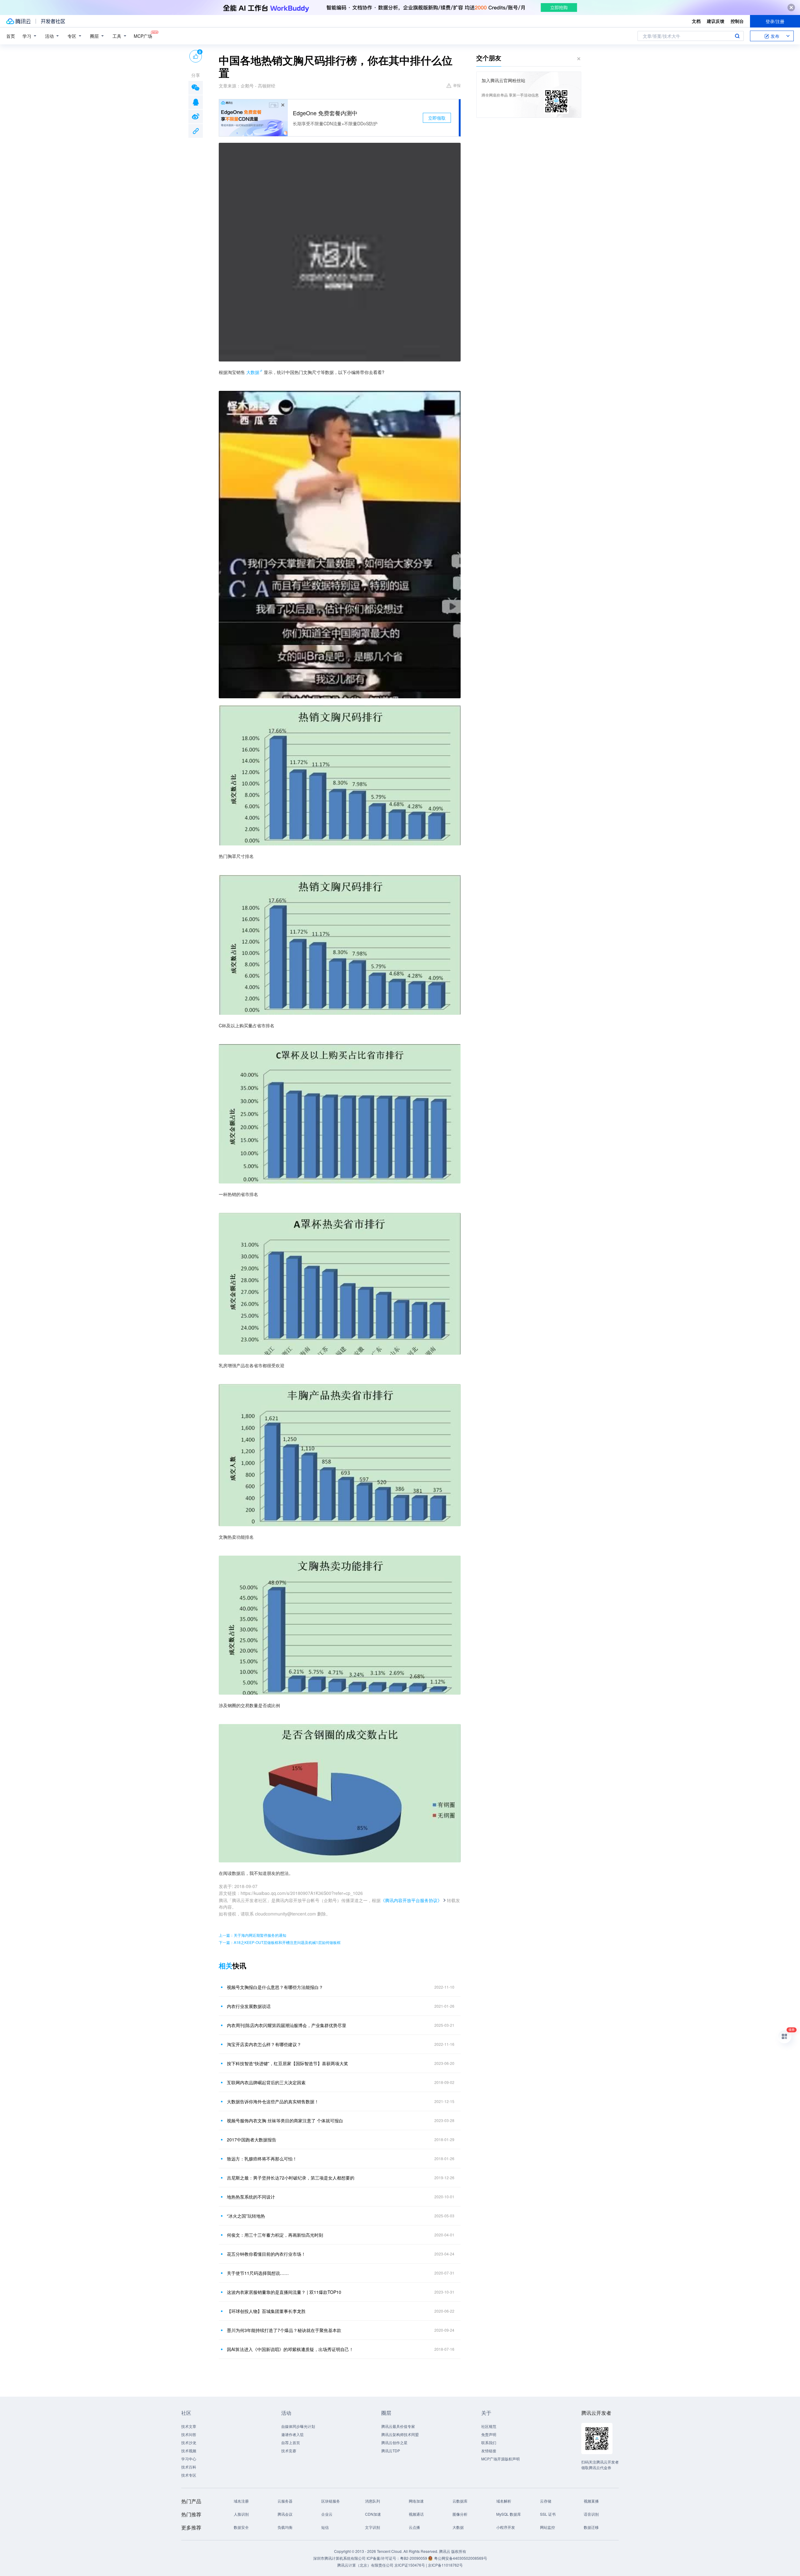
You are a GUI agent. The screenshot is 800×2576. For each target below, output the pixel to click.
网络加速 (416, 2501)
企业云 (327, 2514)
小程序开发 (506, 2527)
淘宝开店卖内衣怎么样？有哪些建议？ (264, 2044)
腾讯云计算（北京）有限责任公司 (365, 2565)
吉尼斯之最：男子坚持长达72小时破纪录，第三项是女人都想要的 (291, 2178)
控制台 (737, 21)
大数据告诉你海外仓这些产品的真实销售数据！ (273, 2101)
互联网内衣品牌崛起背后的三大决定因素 (266, 2082)
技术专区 (189, 2475)
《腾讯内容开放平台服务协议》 (411, 1900)
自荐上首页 (291, 2442)
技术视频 (189, 2451)
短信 (325, 2527)
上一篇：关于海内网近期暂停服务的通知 (252, 1935)
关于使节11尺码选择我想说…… (258, 2273)
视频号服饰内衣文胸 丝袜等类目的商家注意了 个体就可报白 (285, 2120)
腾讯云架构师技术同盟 (400, 2434)
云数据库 (460, 2501)
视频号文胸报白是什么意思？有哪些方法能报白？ (275, 1987)
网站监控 (547, 2527)
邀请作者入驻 (292, 2434)
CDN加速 (373, 2514)
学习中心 (189, 2459)
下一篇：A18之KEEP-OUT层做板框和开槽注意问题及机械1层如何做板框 (280, 1942)
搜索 (737, 36)
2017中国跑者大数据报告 (252, 2140)
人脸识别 (241, 2514)
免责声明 (489, 2434)
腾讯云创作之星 (394, 2442)
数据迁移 (591, 2527)
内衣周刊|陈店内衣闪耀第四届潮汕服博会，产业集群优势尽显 (287, 2025)
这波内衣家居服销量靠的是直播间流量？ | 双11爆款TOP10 (284, 2292)
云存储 (546, 2501)
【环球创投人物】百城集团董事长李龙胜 (266, 2311)
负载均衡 (285, 2527)
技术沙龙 (189, 2442)
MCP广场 (143, 36)
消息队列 (372, 2501)
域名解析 (504, 2501)
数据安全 (241, 2527)
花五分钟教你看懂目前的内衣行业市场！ (266, 2254)
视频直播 (591, 2501)
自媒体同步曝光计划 (298, 2426)
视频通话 (416, 2514)
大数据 (253, 372)
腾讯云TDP (391, 2451)
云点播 (414, 2527)
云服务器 (285, 2501)
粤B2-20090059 (414, 2558)
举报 (457, 85)
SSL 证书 (548, 2514)
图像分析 (460, 2514)
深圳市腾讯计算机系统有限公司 (339, 2558)
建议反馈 (716, 21)
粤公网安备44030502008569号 (461, 2558)
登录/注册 (775, 21)
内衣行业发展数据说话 (249, 2006)
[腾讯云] (18, 21)
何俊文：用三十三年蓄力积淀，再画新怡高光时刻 (275, 2235)
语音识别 (591, 2514)
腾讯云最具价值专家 (398, 2426)
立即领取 (437, 118)
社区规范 (489, 2426)
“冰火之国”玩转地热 (246, 2216)
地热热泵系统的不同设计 (251, 2197)
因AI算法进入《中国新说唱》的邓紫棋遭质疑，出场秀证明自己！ (290, 2349)
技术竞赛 (289, 2451)
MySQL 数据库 (509, 2514)
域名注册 (241, 2501)
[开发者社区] (53, 21)
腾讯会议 (285, 2514)
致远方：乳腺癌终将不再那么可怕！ (262, 2159)
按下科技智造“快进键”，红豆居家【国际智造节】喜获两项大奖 (287, 2063)
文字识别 (372, 2527)
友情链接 (489, 2451)
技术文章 (189, 2426)
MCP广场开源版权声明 (500, 2459)
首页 (11, 36)
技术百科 (189, 2467)
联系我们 (489, 2442)
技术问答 (189, 2434)
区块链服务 (331, 2501)
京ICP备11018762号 (445, 2565)
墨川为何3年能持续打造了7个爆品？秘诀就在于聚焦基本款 (284, 2330)
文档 (696, 21)
